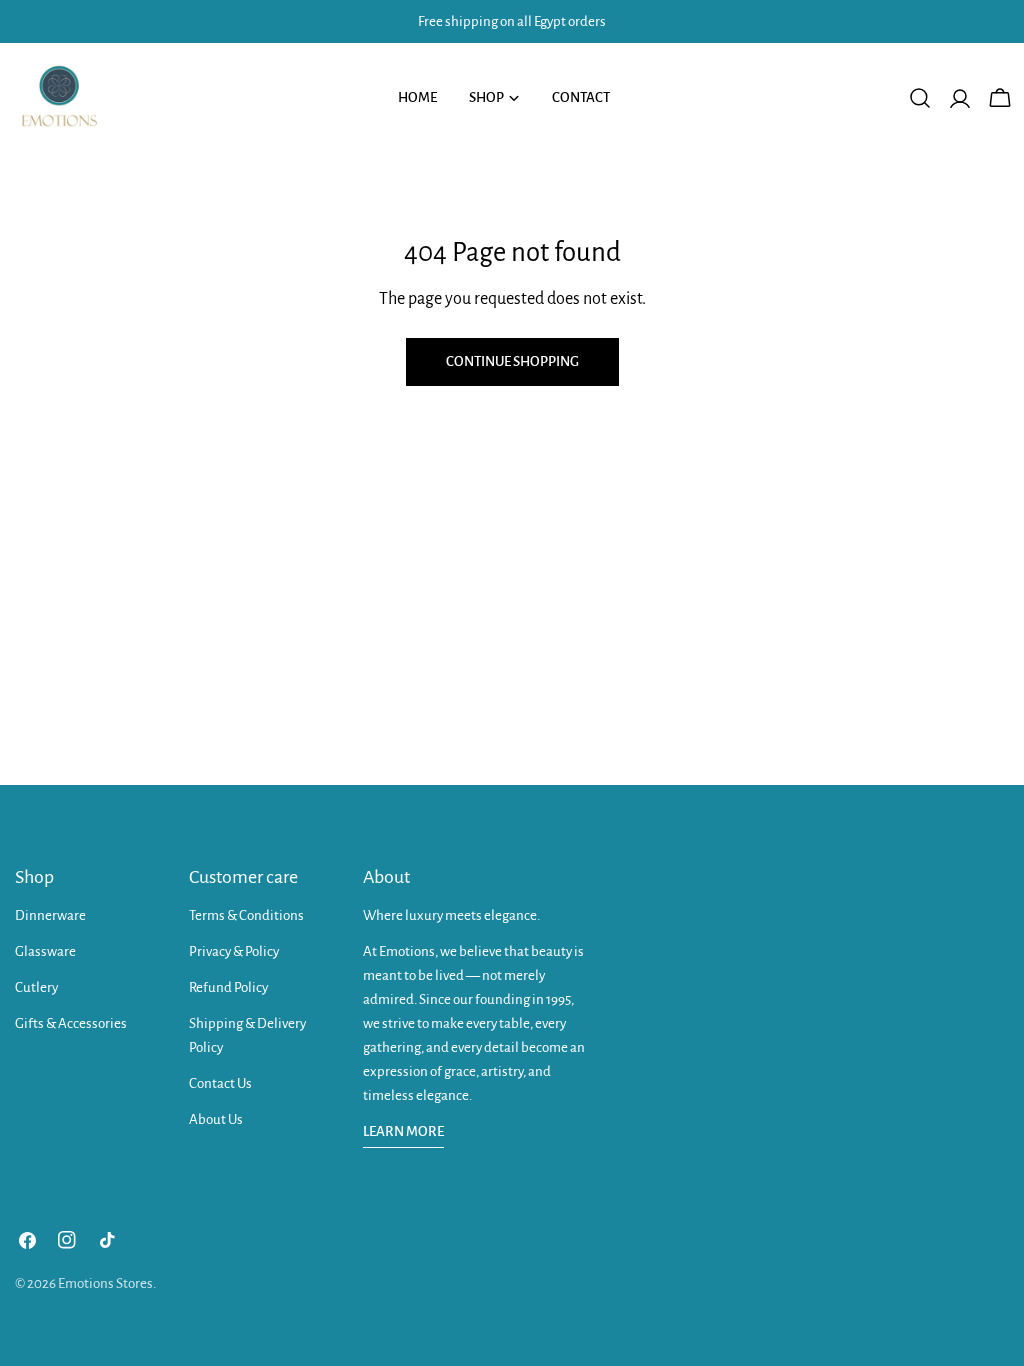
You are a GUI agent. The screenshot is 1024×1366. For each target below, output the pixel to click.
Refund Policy (228, 987)
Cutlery (36, 987)
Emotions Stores (105, 1283)
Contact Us (220, 1083)
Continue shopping (512, 361)
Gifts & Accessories (71, 1023)
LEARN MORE (403, 1131)
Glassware (45, 951)
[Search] (920, 98)
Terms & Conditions (246, 915)
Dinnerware (50, 915)
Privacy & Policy (234, 951)
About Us (216, 1119)
